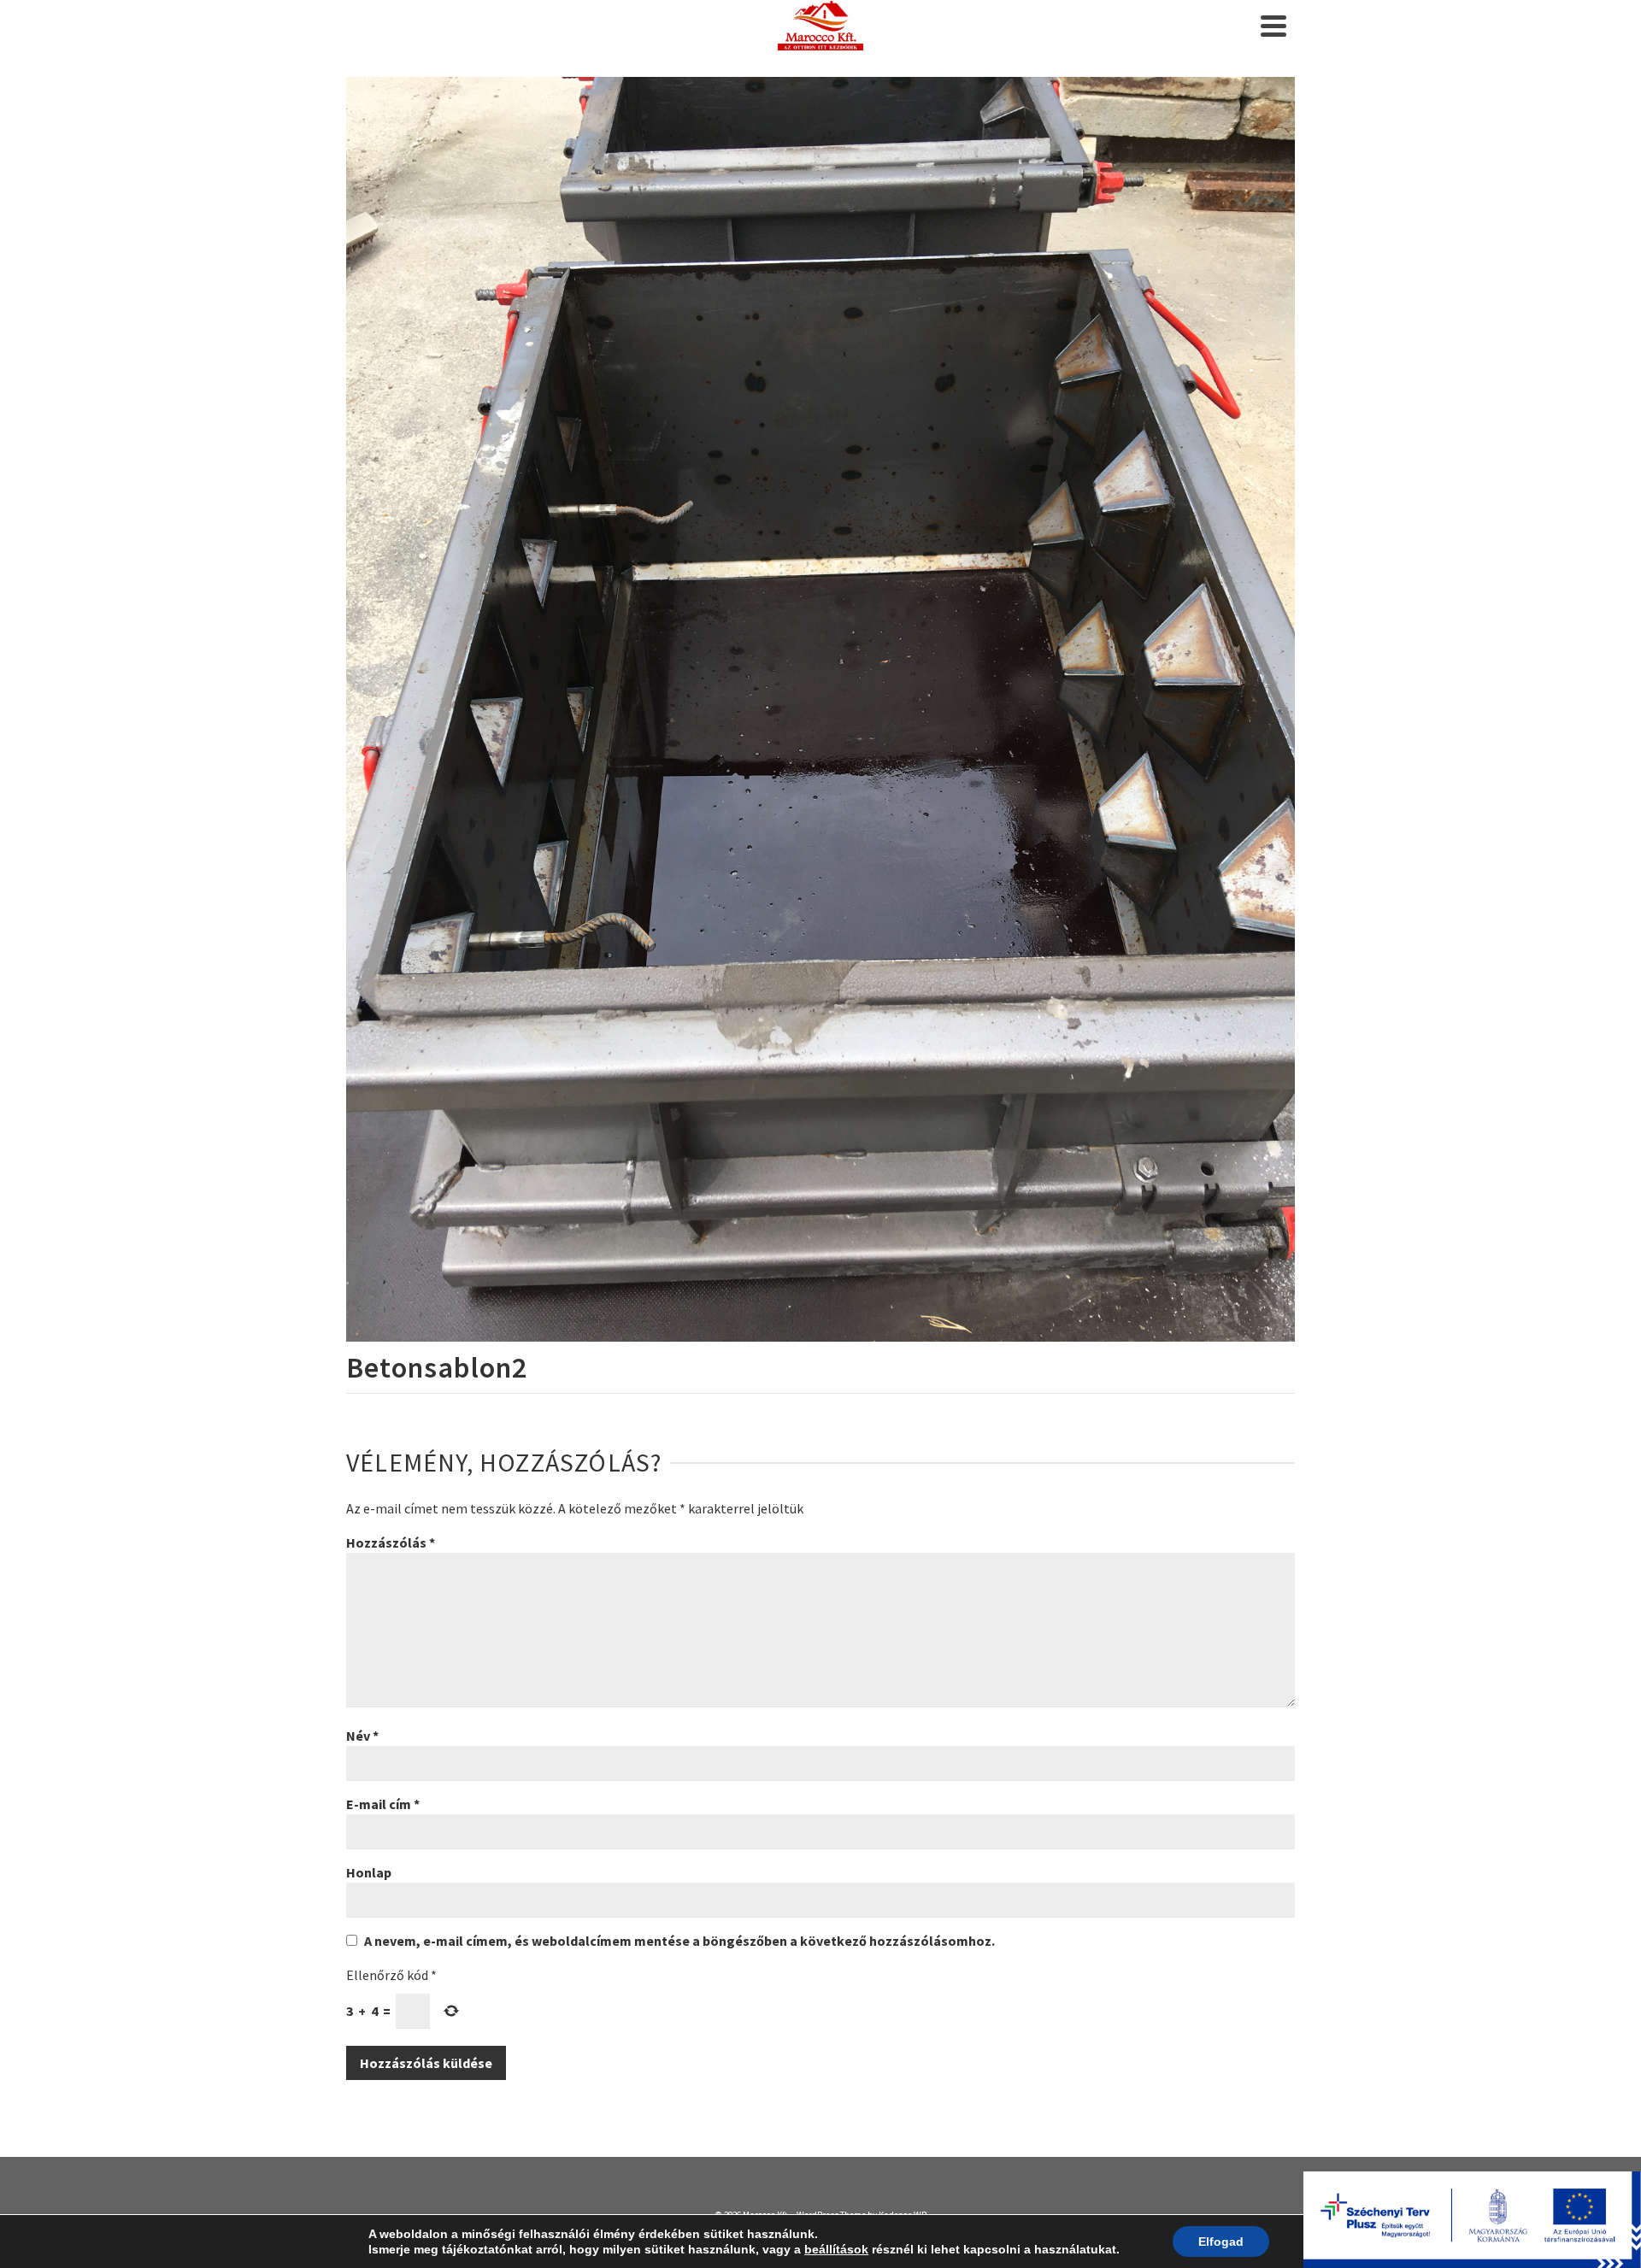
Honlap (369, 1872)
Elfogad (1221, 2242)
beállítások (836, 2249)
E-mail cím (383, 1804)
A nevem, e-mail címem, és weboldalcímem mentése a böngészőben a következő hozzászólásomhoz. (679, 1941)
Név (362, 1736)
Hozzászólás (391, 1542)
